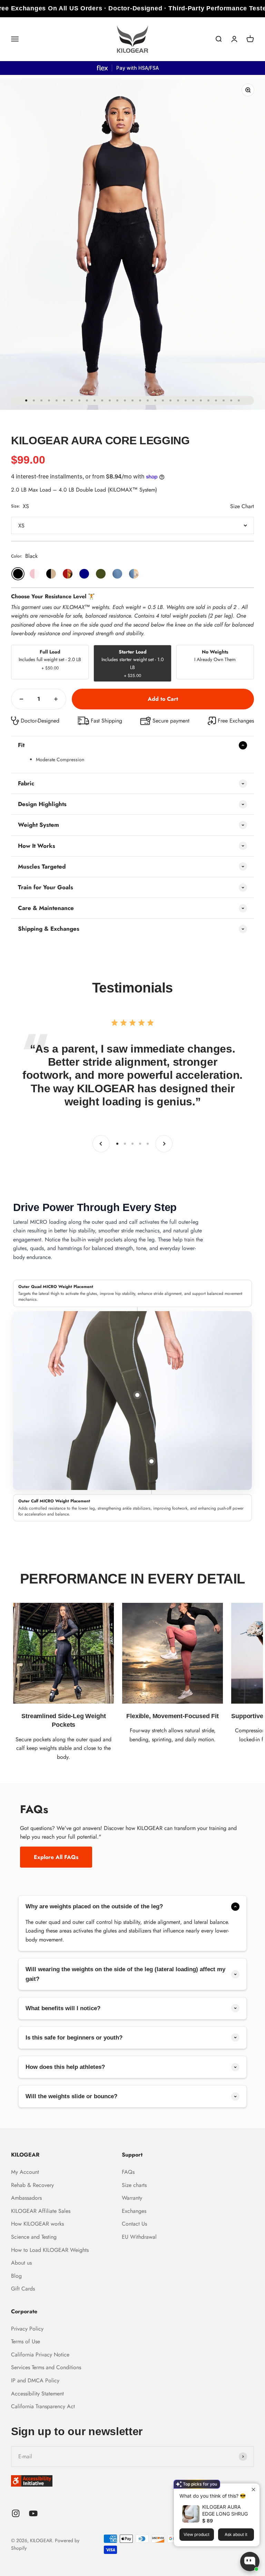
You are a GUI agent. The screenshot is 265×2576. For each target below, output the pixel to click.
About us (21, 2263)
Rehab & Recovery (32, 2185)
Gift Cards (23, 2289)
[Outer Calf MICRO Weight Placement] (151, 1461)
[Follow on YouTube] (33, 2513)
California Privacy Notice (40, 2355)
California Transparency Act (43, 2406)
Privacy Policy (27, 2329)
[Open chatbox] (250, 2562)
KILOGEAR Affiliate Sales (41, 2211)
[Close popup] (253, 2490)
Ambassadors (26, 2198)
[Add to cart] (163, 699)
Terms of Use (26, 2341)
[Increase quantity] (56, 699)
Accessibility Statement (37, 2394)
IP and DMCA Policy (35, 2380)
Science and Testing (34, 2237)
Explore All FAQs (56, 1857)
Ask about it (236, 2534)
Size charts (134, 2185)
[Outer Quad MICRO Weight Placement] (137, 1395)
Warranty (132, 2198)
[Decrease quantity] (21, 699)
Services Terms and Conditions (46, 2367)
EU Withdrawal (139, 2237)
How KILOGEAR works (37, 2224)
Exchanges (134, 2211)
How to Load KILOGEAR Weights (50, 2250)
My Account (25, 2172)
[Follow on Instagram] (16, 2513)
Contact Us (134, 2224)
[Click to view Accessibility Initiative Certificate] (132, 2481)
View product (197, 2534)
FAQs (128, 2172)
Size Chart (242, 506)
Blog (16, 2276)
